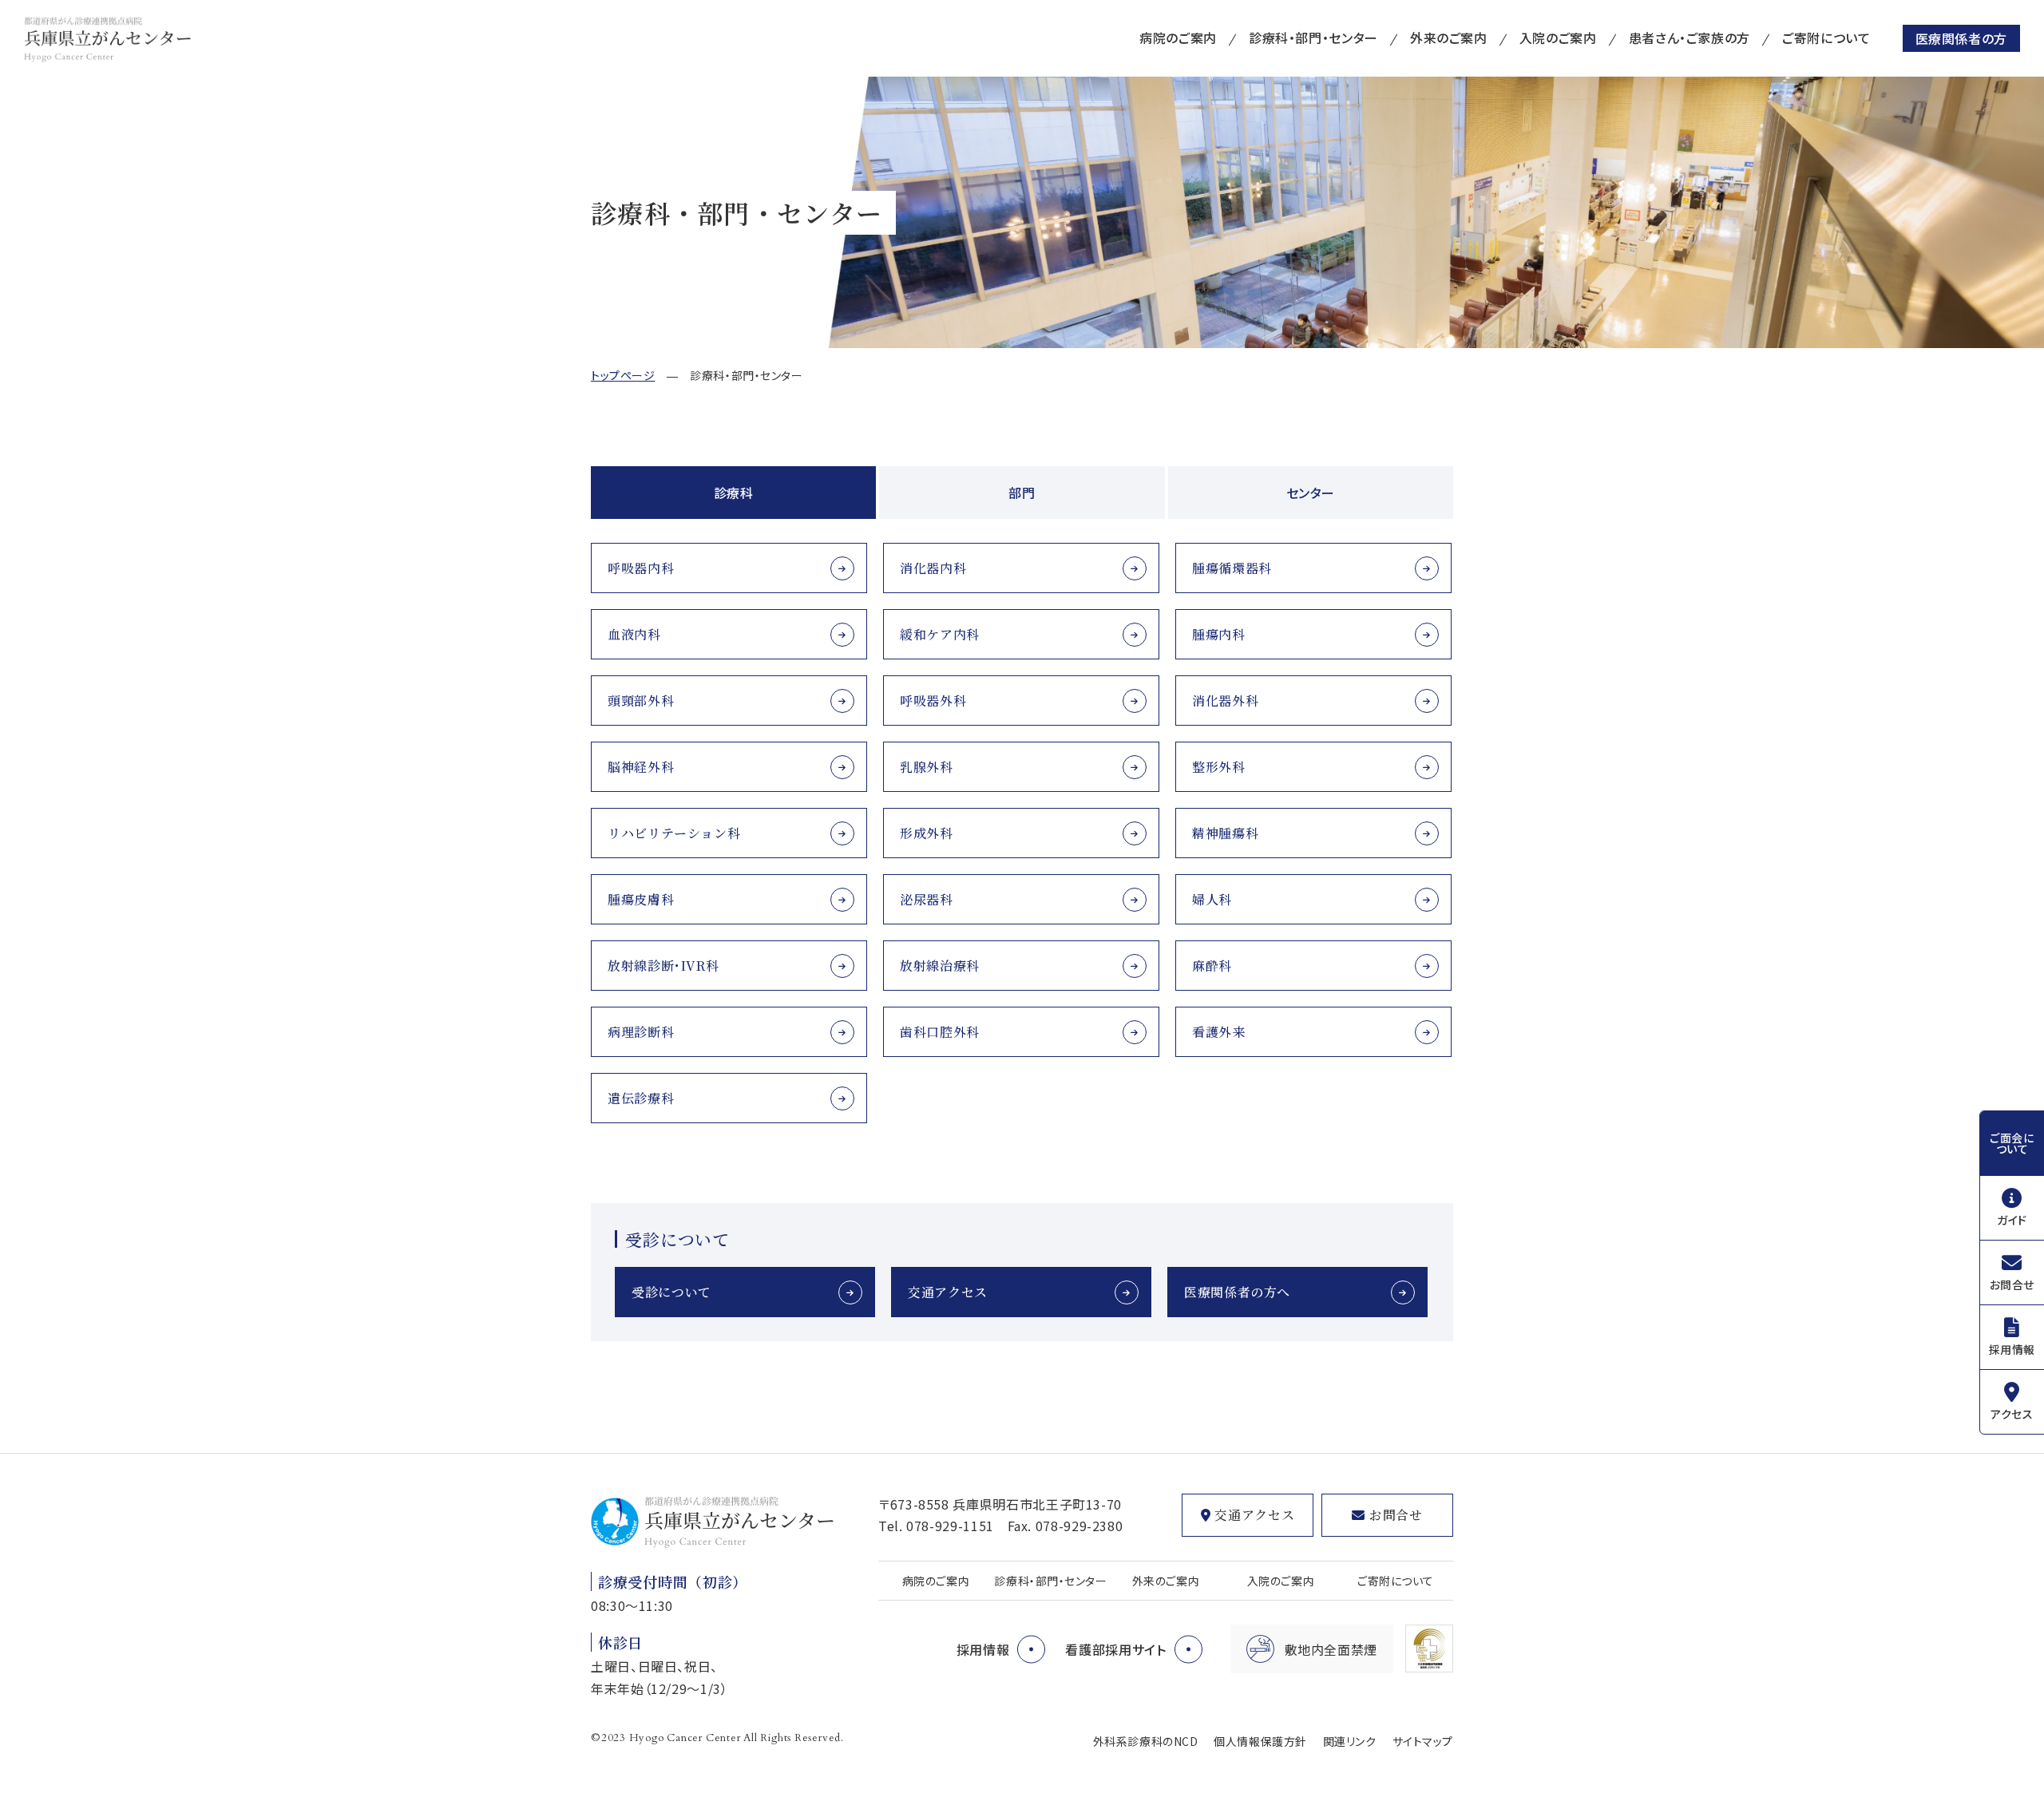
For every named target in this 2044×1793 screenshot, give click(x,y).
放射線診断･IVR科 (663, 966)
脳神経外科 (641, 767)
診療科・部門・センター (1313, 38)
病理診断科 (641, 1032)
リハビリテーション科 (674, 833)
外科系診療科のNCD (1146, 1741)
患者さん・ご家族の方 (1689, 38)
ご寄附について (1826, 38)
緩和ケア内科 (940, 634)
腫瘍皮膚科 (641, 899)
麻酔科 (1212, 966)
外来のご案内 (1449, 38)
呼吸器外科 (933, 701)
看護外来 (1219, 1032)
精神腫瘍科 (1225, 833)
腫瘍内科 (1219, 634)
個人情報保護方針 (1260, 1741)
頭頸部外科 (641, 701)
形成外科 (927, 833)
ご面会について (2012, 1143)
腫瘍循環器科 (1232, 568)
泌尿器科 (927, 899)
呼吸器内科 (641, 568)
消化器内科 (933, 568)
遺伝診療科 (641, 1098)
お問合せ (2012, 1284)
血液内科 (634, 634)
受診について (671, 1292)
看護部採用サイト (1115, 1649)
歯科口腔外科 (940, 1032)
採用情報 (2012, 1349)
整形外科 (1219, 767)
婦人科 (1212, 899)
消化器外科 (1225, 701)
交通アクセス (948, 1292)
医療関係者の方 (1961, 38)
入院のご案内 (1558, 38)
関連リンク (1350, 1741)
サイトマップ (1423, 1741)
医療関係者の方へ (1237, 1292)
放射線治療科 (940, 966)
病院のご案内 (1178, 38)
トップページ (623, 375)
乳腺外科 (927, 767)
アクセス (2012, 1414)
